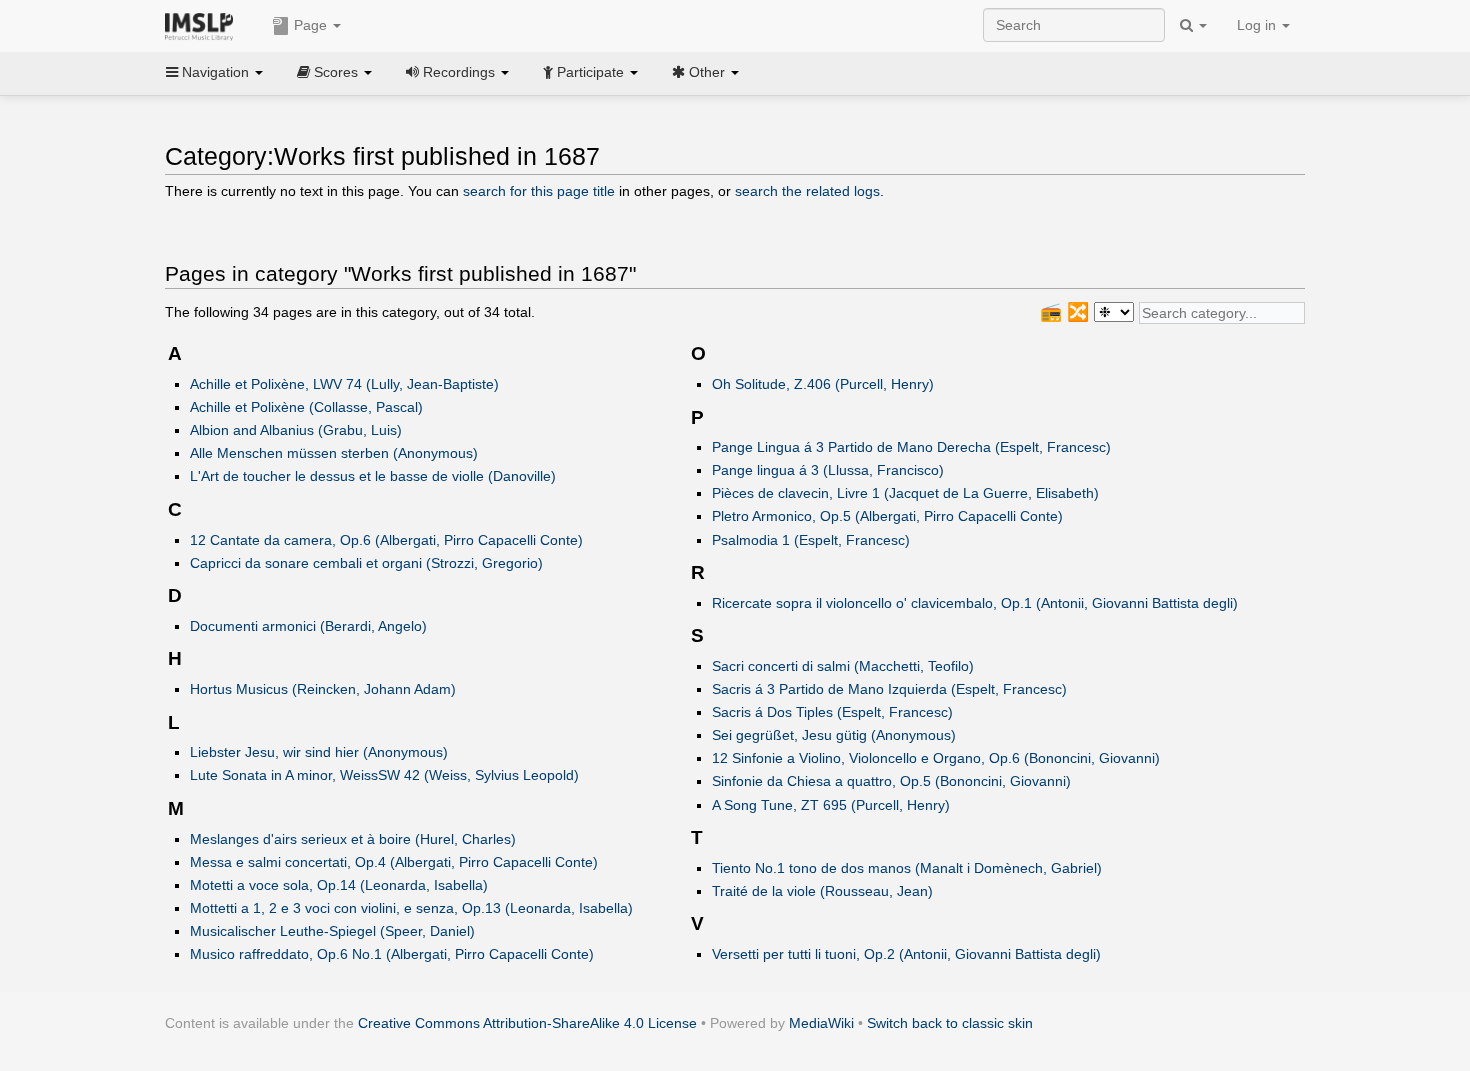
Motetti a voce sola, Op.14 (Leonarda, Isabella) (339, 885)
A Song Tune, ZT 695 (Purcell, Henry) (831, 805)
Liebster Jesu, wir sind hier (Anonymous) (319, 752)
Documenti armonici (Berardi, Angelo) (308, 626)
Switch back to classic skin (950, 1023)
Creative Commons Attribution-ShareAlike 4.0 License (527, 1023)
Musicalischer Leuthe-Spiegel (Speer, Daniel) (332, 931)
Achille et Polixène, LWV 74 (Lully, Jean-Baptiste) (344, 384)
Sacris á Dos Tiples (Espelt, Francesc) (832, 712)
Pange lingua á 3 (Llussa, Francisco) (828, 470)
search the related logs (807, 191)
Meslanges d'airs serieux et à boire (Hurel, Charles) (353, 839)
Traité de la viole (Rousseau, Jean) (822, 891)
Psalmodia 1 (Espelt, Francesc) (811, 540)
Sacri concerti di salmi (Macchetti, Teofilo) (843, 666)
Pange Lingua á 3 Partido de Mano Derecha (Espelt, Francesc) (911, 447)
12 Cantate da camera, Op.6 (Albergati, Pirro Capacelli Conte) (386, 540)
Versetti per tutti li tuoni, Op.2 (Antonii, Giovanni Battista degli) (906, 954)
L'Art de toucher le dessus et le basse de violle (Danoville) (373, 476)
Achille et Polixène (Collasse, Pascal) (306, 407)
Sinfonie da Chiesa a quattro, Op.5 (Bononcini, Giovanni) (891, 781)
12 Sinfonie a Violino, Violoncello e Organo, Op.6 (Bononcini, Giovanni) (936, 758)
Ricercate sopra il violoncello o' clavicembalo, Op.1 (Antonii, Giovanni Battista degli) (975, 603)
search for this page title (539, 191)
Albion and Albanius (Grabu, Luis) (296, 430)
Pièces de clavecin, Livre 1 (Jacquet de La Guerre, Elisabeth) (905, 493)
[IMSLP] (203, 25)
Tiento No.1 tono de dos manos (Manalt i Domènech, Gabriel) (907, 868)
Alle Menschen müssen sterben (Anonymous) (334, 453)
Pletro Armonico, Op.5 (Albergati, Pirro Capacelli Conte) (887, 516)
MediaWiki (821, 1023)
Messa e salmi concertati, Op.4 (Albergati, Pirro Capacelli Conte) (394, 862)
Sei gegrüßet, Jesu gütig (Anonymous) (834, 735)
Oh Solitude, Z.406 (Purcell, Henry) (823, 384)
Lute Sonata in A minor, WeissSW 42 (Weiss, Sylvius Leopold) (384, 775)
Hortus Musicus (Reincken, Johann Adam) (323, 689)
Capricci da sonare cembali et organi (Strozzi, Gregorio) (366, 563)
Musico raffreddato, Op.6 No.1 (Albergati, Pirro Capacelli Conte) (392, 954)
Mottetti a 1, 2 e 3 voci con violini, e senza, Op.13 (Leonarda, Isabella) (411, 908)
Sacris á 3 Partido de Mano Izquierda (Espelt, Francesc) (889, 689)
